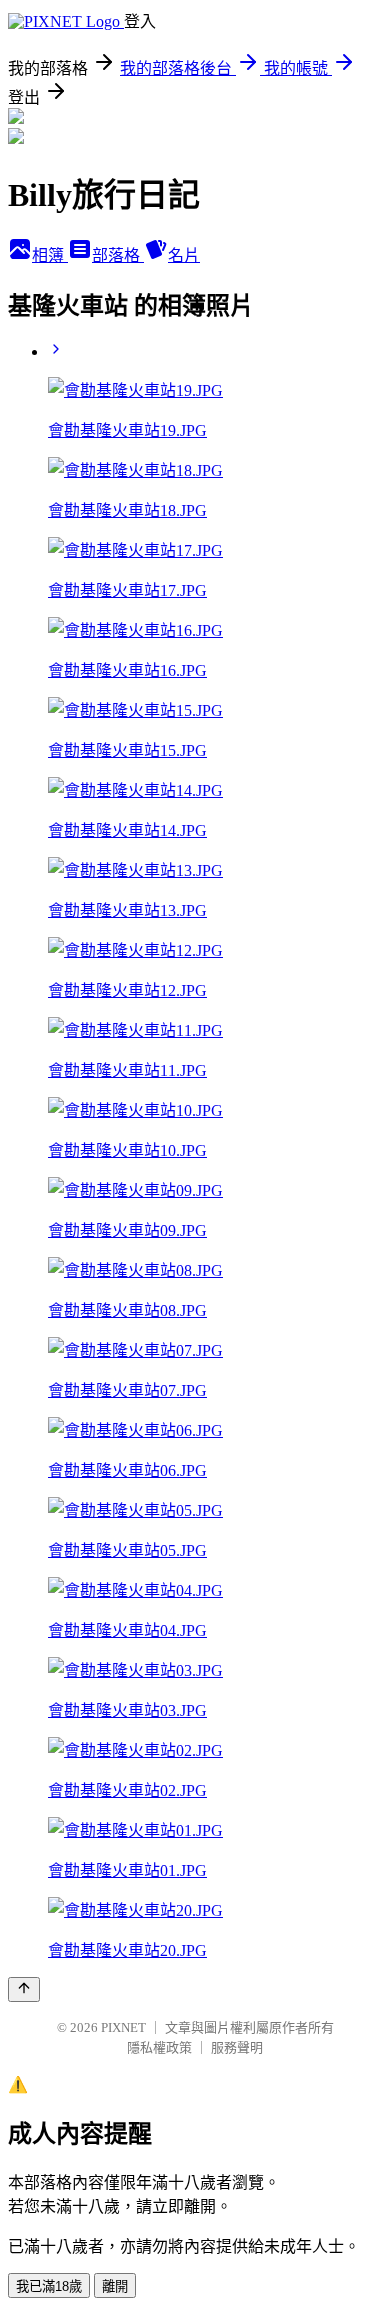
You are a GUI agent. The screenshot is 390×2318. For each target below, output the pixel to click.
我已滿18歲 (49, 2286)
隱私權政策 (159, 2047)
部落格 (118, 255)
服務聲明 (237, 2047)
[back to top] (24, 1989)
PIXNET (123, 2027)
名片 (184, 255)
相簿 (50, 255)
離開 (115, 2286)
